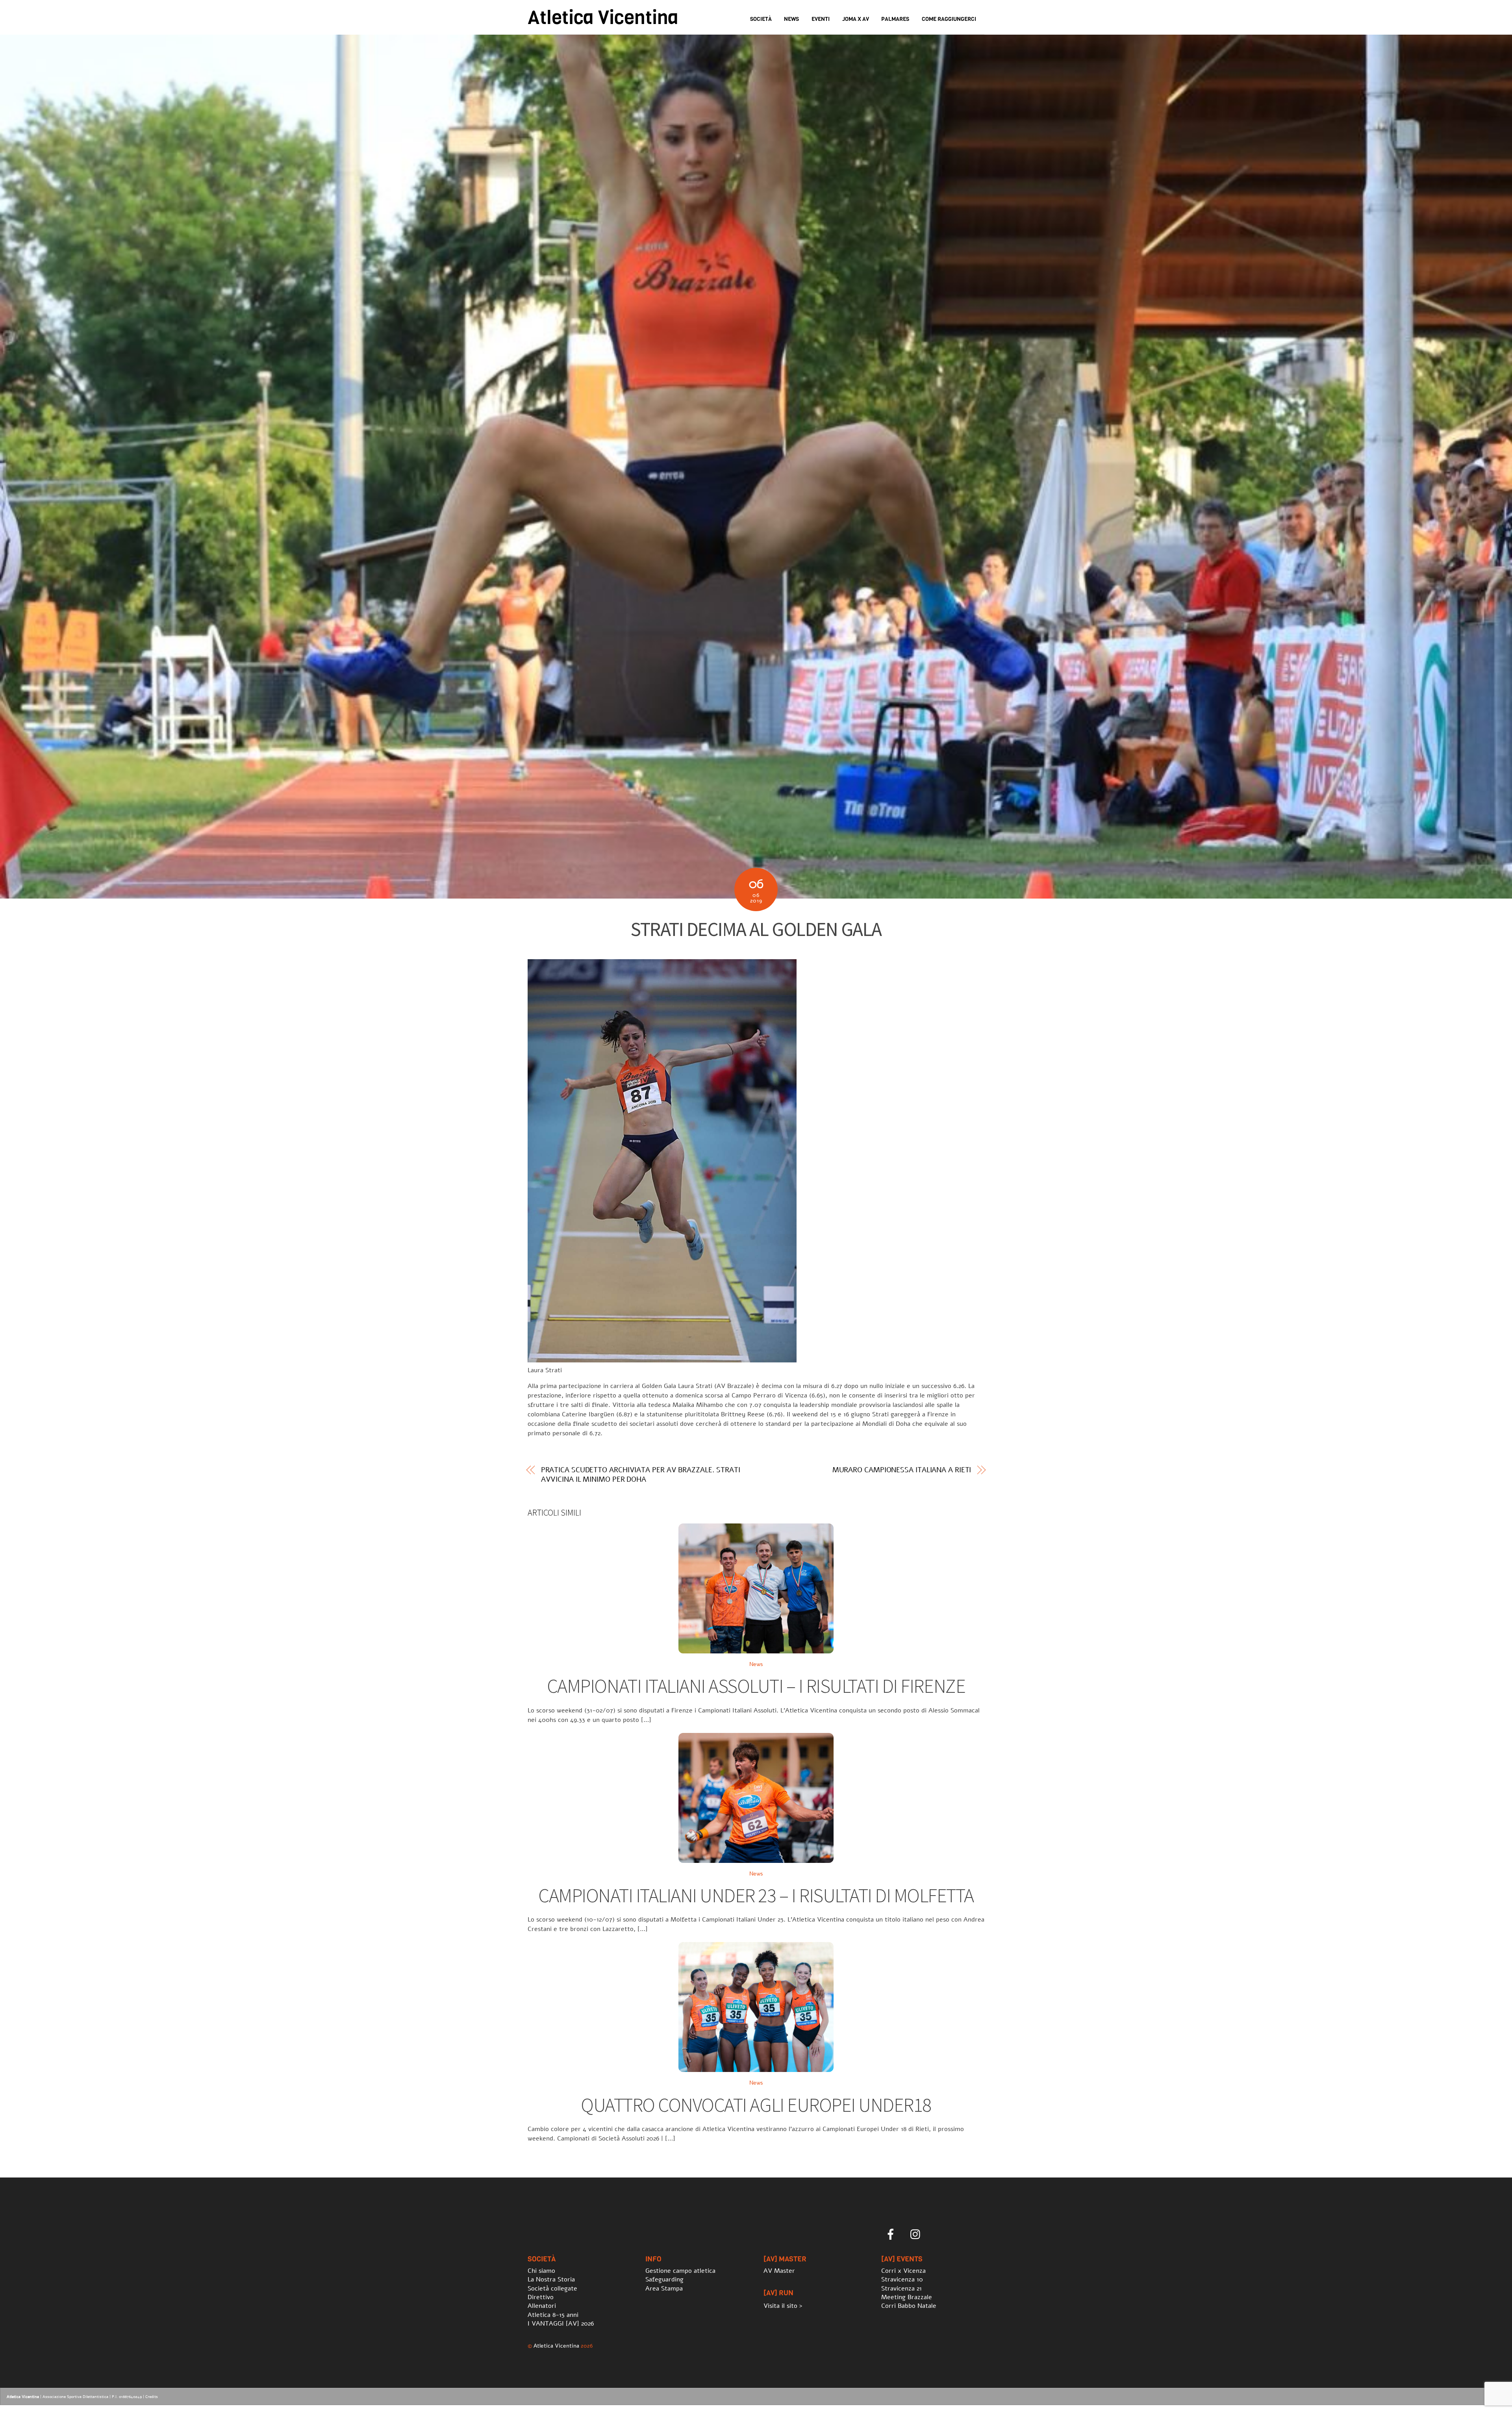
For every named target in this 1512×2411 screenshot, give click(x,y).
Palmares (895, 19)
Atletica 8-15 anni (553, 2315)
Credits (152, 2397)
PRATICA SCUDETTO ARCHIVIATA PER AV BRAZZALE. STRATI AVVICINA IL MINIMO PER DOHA (641, 1475)
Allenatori (542, 2306)
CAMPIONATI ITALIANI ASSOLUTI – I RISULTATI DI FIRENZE (756, 1686)
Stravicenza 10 (902, 2279)
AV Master (779, 2271)
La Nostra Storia (551, 2279)
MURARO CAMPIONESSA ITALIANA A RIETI (902, 1470)
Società (761, 19)
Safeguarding (664, 2279)
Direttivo (541, 2297)
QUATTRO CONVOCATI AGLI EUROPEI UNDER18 (756, 2105)
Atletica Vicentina (556, 2346)
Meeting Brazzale (907, 2297)
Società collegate (552, 2289)
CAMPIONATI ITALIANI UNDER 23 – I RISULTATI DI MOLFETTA (756, 1895)
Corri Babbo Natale (909, 2306)
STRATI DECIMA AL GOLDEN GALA (756, 929)
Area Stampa (664, 2289)
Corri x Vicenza (903, 2271)
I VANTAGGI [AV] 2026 (561, 2324)
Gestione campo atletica (680, 2271)
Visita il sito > (783, 2306)
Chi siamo (541, 2271)
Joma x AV (856, 19)
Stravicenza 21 (901, 2289)
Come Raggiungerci (949, 19)
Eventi (821, 19)
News (791, 19)
